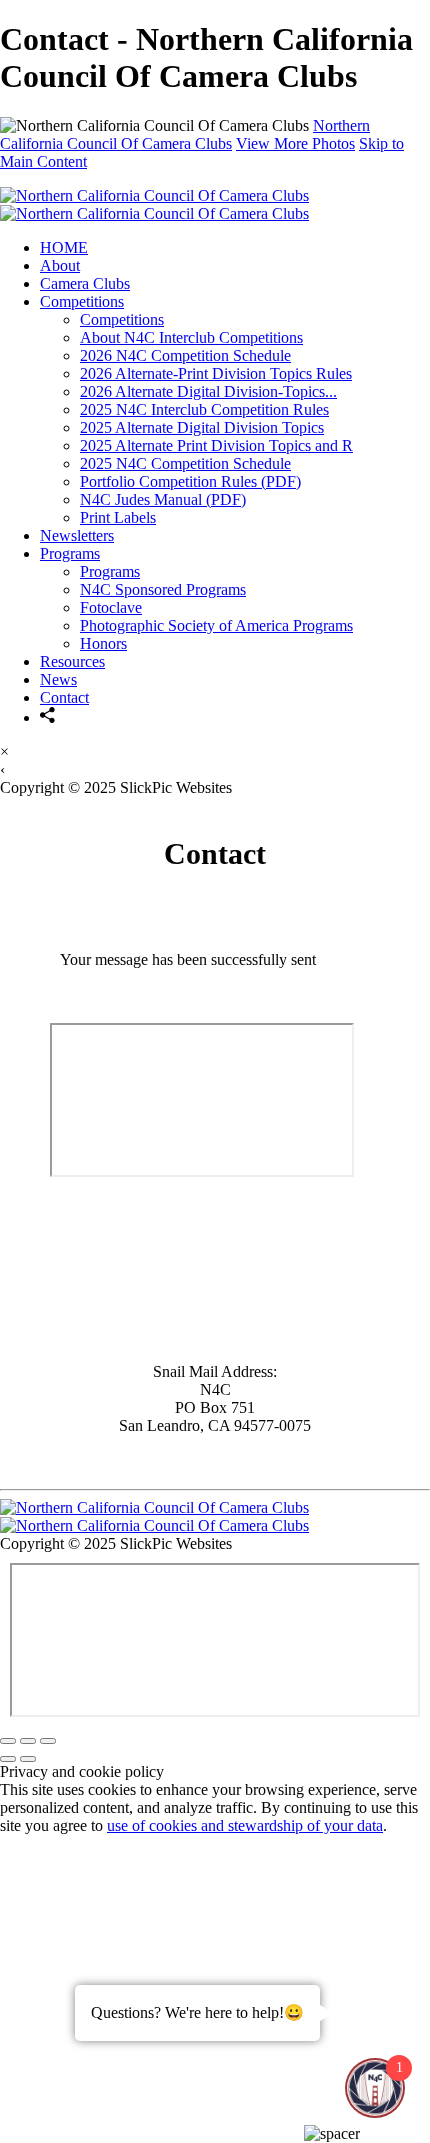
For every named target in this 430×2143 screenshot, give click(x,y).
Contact (64, 697)
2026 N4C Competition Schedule (185, 355)
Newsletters (77, 535)
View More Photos (295, 143)
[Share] (48, 717)
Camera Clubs (85, 283)
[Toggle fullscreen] (28, 1741)
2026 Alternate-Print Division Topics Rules (216, 373)
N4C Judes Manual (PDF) (163, 499)
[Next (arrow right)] (28, 1759)
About (60, 265)
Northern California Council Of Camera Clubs (185, 134)
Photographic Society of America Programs (216, 625)
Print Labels (118, 517)
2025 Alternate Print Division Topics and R (216, 445)
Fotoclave (111, 607)
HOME (64, 247)
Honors (103, 643)
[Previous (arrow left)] (8, 1759)
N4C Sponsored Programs (163, 589)
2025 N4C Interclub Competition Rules (204, 409)
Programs (70, 553)
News (58, 679)
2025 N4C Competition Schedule (185, 463)
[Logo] (154, 204)
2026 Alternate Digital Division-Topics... (208, 391)
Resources (72, 661)
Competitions (82, 301)
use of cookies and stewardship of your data (245, 1825)
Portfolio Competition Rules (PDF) (190, 481)
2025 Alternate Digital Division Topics (202, 427)
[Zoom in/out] (48, 1741)
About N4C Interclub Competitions (191, 337)
